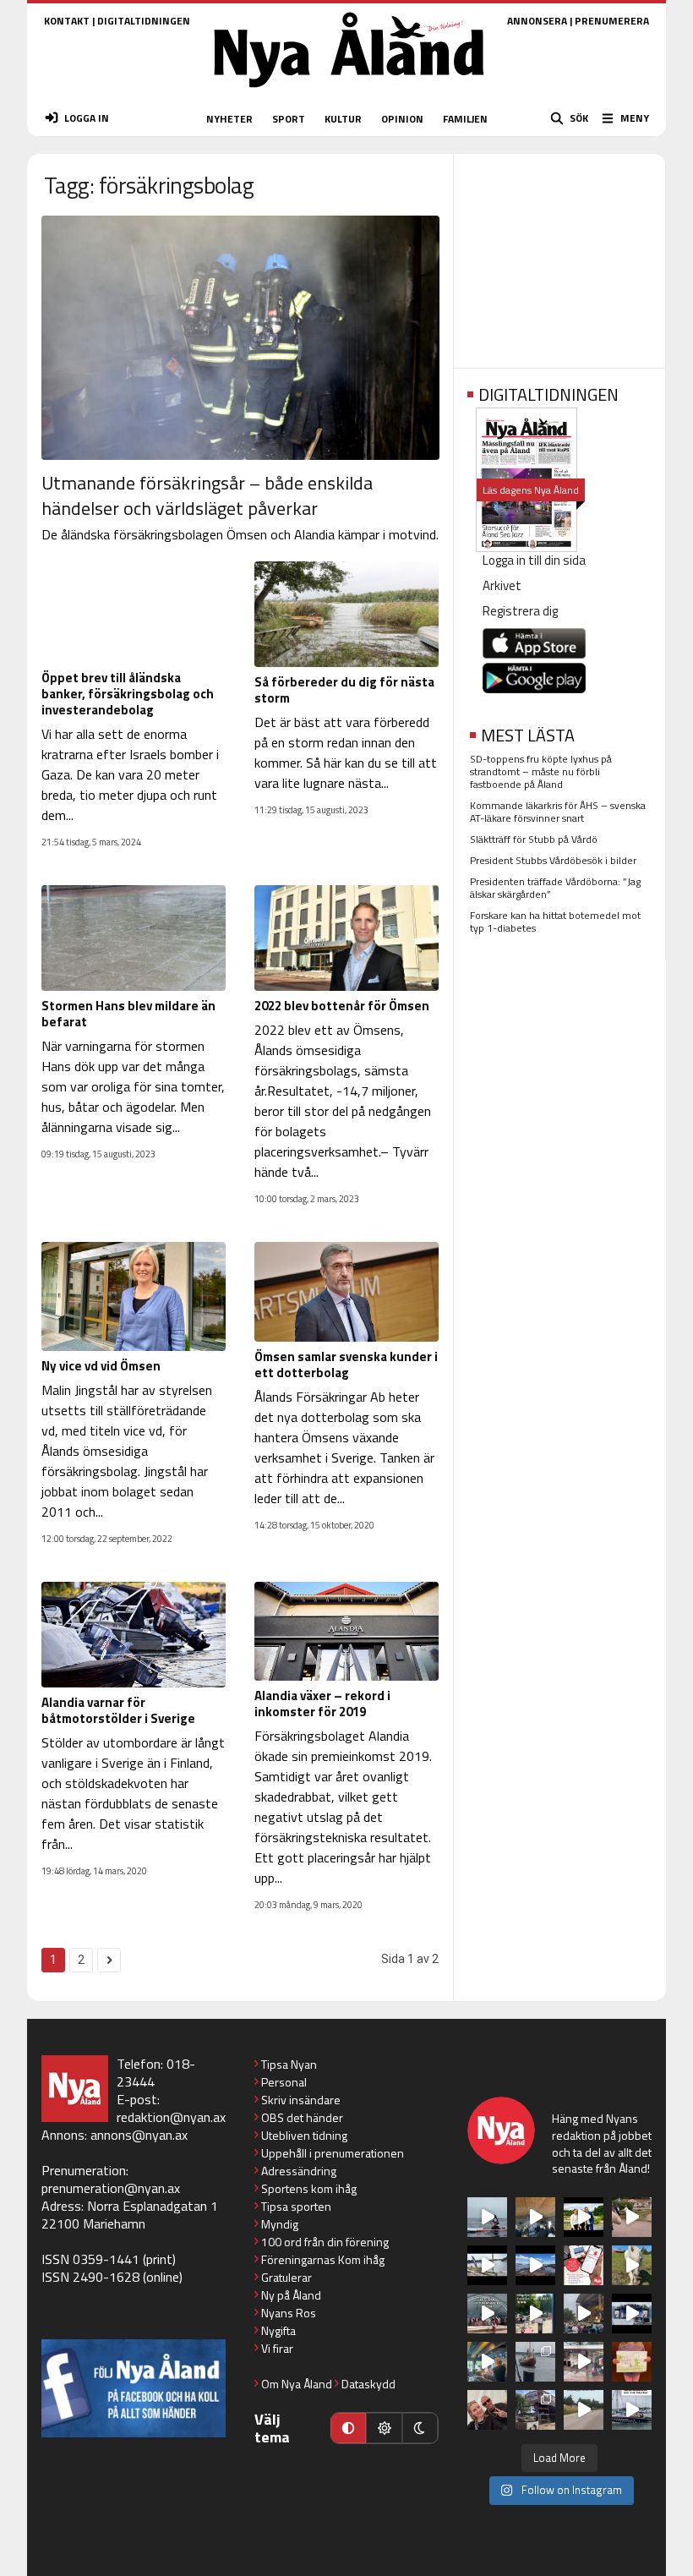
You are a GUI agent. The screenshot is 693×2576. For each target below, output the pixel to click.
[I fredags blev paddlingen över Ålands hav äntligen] (487, 2217)
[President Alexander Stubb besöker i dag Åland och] (632, 2217)
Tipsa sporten (296, 2206)
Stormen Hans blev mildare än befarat (128, 1014)
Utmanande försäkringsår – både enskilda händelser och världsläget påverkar (207, 495)
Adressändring (299, 2171)
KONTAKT (67, 21)
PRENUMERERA (612, 21)
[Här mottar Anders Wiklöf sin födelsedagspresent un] (487, 2362)
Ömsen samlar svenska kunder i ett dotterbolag (346, 1365)
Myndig (280, 2224)
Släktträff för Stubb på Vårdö (534, 839)
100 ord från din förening (325, 2242)
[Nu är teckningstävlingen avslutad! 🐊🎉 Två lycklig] (632, 2362)
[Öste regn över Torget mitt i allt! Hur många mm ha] (584, 2362)
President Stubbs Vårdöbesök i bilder (553, 860)
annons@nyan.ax (139, 2135)
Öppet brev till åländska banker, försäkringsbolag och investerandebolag (128, 694)
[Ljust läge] (384, 2428)
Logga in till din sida (534, 560)
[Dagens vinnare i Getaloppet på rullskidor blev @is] (584, 2410)
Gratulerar (286, 2277)
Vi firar (277, 2348)
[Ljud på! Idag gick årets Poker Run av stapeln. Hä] (632, 2410)
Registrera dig (520, 611)
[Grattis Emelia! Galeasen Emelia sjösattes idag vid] (535, 2362)
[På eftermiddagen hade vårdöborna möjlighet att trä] (584, 2217)
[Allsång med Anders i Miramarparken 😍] (632, 2313)
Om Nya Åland (297, 2384)
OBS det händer (302, 2117)
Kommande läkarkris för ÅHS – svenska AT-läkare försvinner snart (558, 812)
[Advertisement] (559, 255)
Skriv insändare (301, 2100)
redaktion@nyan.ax (171, 2117)
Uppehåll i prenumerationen (333, 2153)
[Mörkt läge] (420, 2428)
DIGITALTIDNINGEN (144, 21)
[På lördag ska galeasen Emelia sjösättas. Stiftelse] (535, 2410)
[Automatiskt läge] (348, 2428)
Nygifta (278, 2330)
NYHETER (229, 119)
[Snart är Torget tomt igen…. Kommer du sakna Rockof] (535, 2313)
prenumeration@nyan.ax (111, 2188)
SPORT (289, 119)
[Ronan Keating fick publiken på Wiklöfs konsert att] (584, 2313)
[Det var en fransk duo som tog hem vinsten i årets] (487, 2265)
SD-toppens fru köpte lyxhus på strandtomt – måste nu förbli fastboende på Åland (541, 771)
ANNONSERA (537, 21)
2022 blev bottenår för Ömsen (342, 1006)
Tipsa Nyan (289, 2064)
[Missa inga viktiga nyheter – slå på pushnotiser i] (584, 2265)
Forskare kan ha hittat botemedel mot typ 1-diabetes (555, 922)
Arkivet (502, 585)
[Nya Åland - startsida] (349, 93)
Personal (284, 2082)
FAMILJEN (465, 119)
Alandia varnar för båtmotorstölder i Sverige (118, 1710)
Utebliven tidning (304, 2135)
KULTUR (343, 119)
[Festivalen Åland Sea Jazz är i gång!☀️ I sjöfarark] (535, 2217)
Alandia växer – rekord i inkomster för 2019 (322, 1704)
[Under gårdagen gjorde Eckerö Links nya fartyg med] (535, 2265)
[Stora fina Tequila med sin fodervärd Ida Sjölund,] (632, 2265)
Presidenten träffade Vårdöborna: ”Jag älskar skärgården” (555, 888)
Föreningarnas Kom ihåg (323, 2259)
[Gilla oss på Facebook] (134, 2388)
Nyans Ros (289, 2313)
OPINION (402, 119)
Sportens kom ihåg (309, 2188)
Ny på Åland (291, 2295)
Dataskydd (368, 2384)
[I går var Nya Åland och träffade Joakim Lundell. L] (487, 2410)
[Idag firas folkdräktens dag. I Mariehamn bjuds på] (487, 2313)
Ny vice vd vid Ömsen (101, 1366)
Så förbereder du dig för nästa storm (344, 690)
